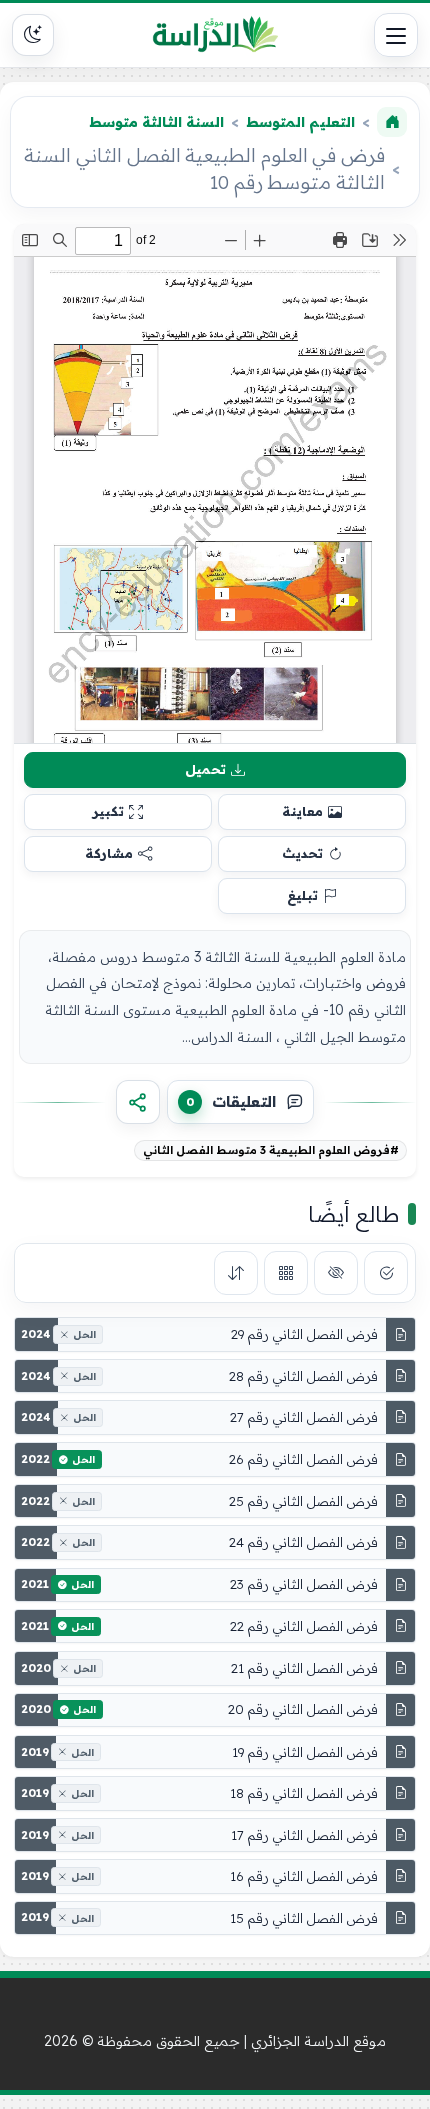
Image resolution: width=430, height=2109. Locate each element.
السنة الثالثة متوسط (156, 122)
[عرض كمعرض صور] (286, 1273)
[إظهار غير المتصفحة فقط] (336, 1273)
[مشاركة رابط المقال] (138, 1102)
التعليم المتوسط (300, 122)
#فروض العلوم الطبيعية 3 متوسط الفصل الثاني (271, 1150)
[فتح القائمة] (396, 35)
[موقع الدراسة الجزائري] (215, 35)
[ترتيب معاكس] (236, 1273)
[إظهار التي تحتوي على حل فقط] (386, 1273)
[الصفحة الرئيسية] (392, 122)
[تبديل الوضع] (33, 35)
